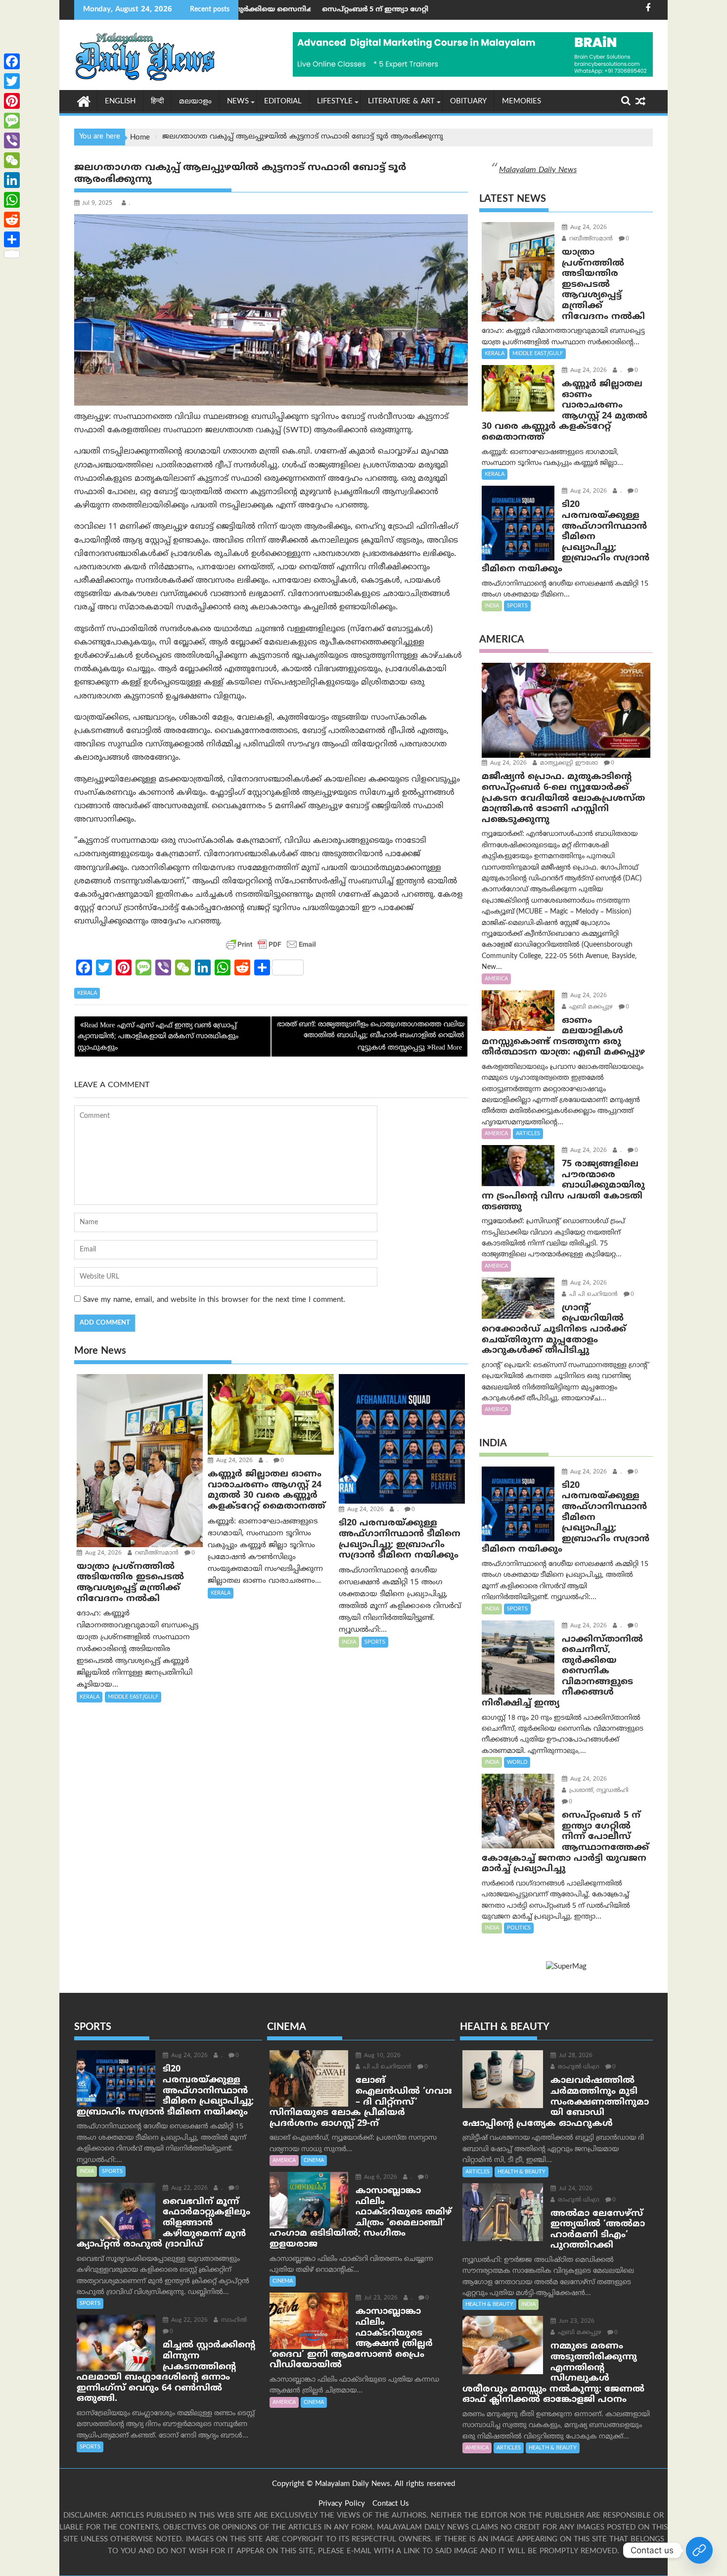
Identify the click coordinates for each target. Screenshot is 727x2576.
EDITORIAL (283, 102)
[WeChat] (12, 160)
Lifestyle (335, 102)
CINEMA (314, 2161)
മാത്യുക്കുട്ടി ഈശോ (568, 763)
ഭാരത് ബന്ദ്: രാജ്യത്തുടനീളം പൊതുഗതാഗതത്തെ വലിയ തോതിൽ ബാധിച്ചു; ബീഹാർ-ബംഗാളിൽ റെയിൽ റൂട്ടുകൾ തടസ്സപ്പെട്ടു (371, 1036)
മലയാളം (195, 102)
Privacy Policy (342, 2504)
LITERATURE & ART (401, 102)
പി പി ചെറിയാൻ (592, 1295)
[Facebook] (12, 61)
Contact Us (391, 2504)
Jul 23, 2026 (380, 2298)
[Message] (12, 121)
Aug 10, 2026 (381, 2056)
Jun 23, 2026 (576, 2322)
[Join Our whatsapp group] (699, 2550)
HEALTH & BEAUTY (522, 2172)
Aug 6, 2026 (380, 2178)
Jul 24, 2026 (575, 2189)
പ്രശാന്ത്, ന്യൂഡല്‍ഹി (598, 1791)
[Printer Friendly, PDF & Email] (271, 944)
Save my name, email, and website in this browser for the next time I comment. (214, 1300)
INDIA (349, 1642)
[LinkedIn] (12, 180)
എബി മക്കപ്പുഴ (590, 1007)
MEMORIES (522, 102)
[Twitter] (12, 81)
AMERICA (496, 979)
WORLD (517, 1762)
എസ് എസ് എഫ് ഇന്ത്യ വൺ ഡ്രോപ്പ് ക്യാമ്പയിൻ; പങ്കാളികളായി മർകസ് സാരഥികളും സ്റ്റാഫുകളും (158, 1037)
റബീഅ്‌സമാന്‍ (156, 1553)
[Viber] (12, 140)
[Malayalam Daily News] (84, 101)
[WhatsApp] (12, 200)
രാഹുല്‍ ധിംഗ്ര (578, 2067)
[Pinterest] (12, 101)
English (120, 102)
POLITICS (519, 1928)
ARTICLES (528, 1134)
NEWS (238, 102)
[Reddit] (12, 220)
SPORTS (375, 1642)
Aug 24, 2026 (102, 1553)
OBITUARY (468, 102)
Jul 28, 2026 (575, 2056)
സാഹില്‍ (233, 2321)
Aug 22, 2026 (188, 2188)
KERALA (87, 993)
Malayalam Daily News (538, 170)
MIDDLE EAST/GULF (133, 1697)
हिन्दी (157, 102)
